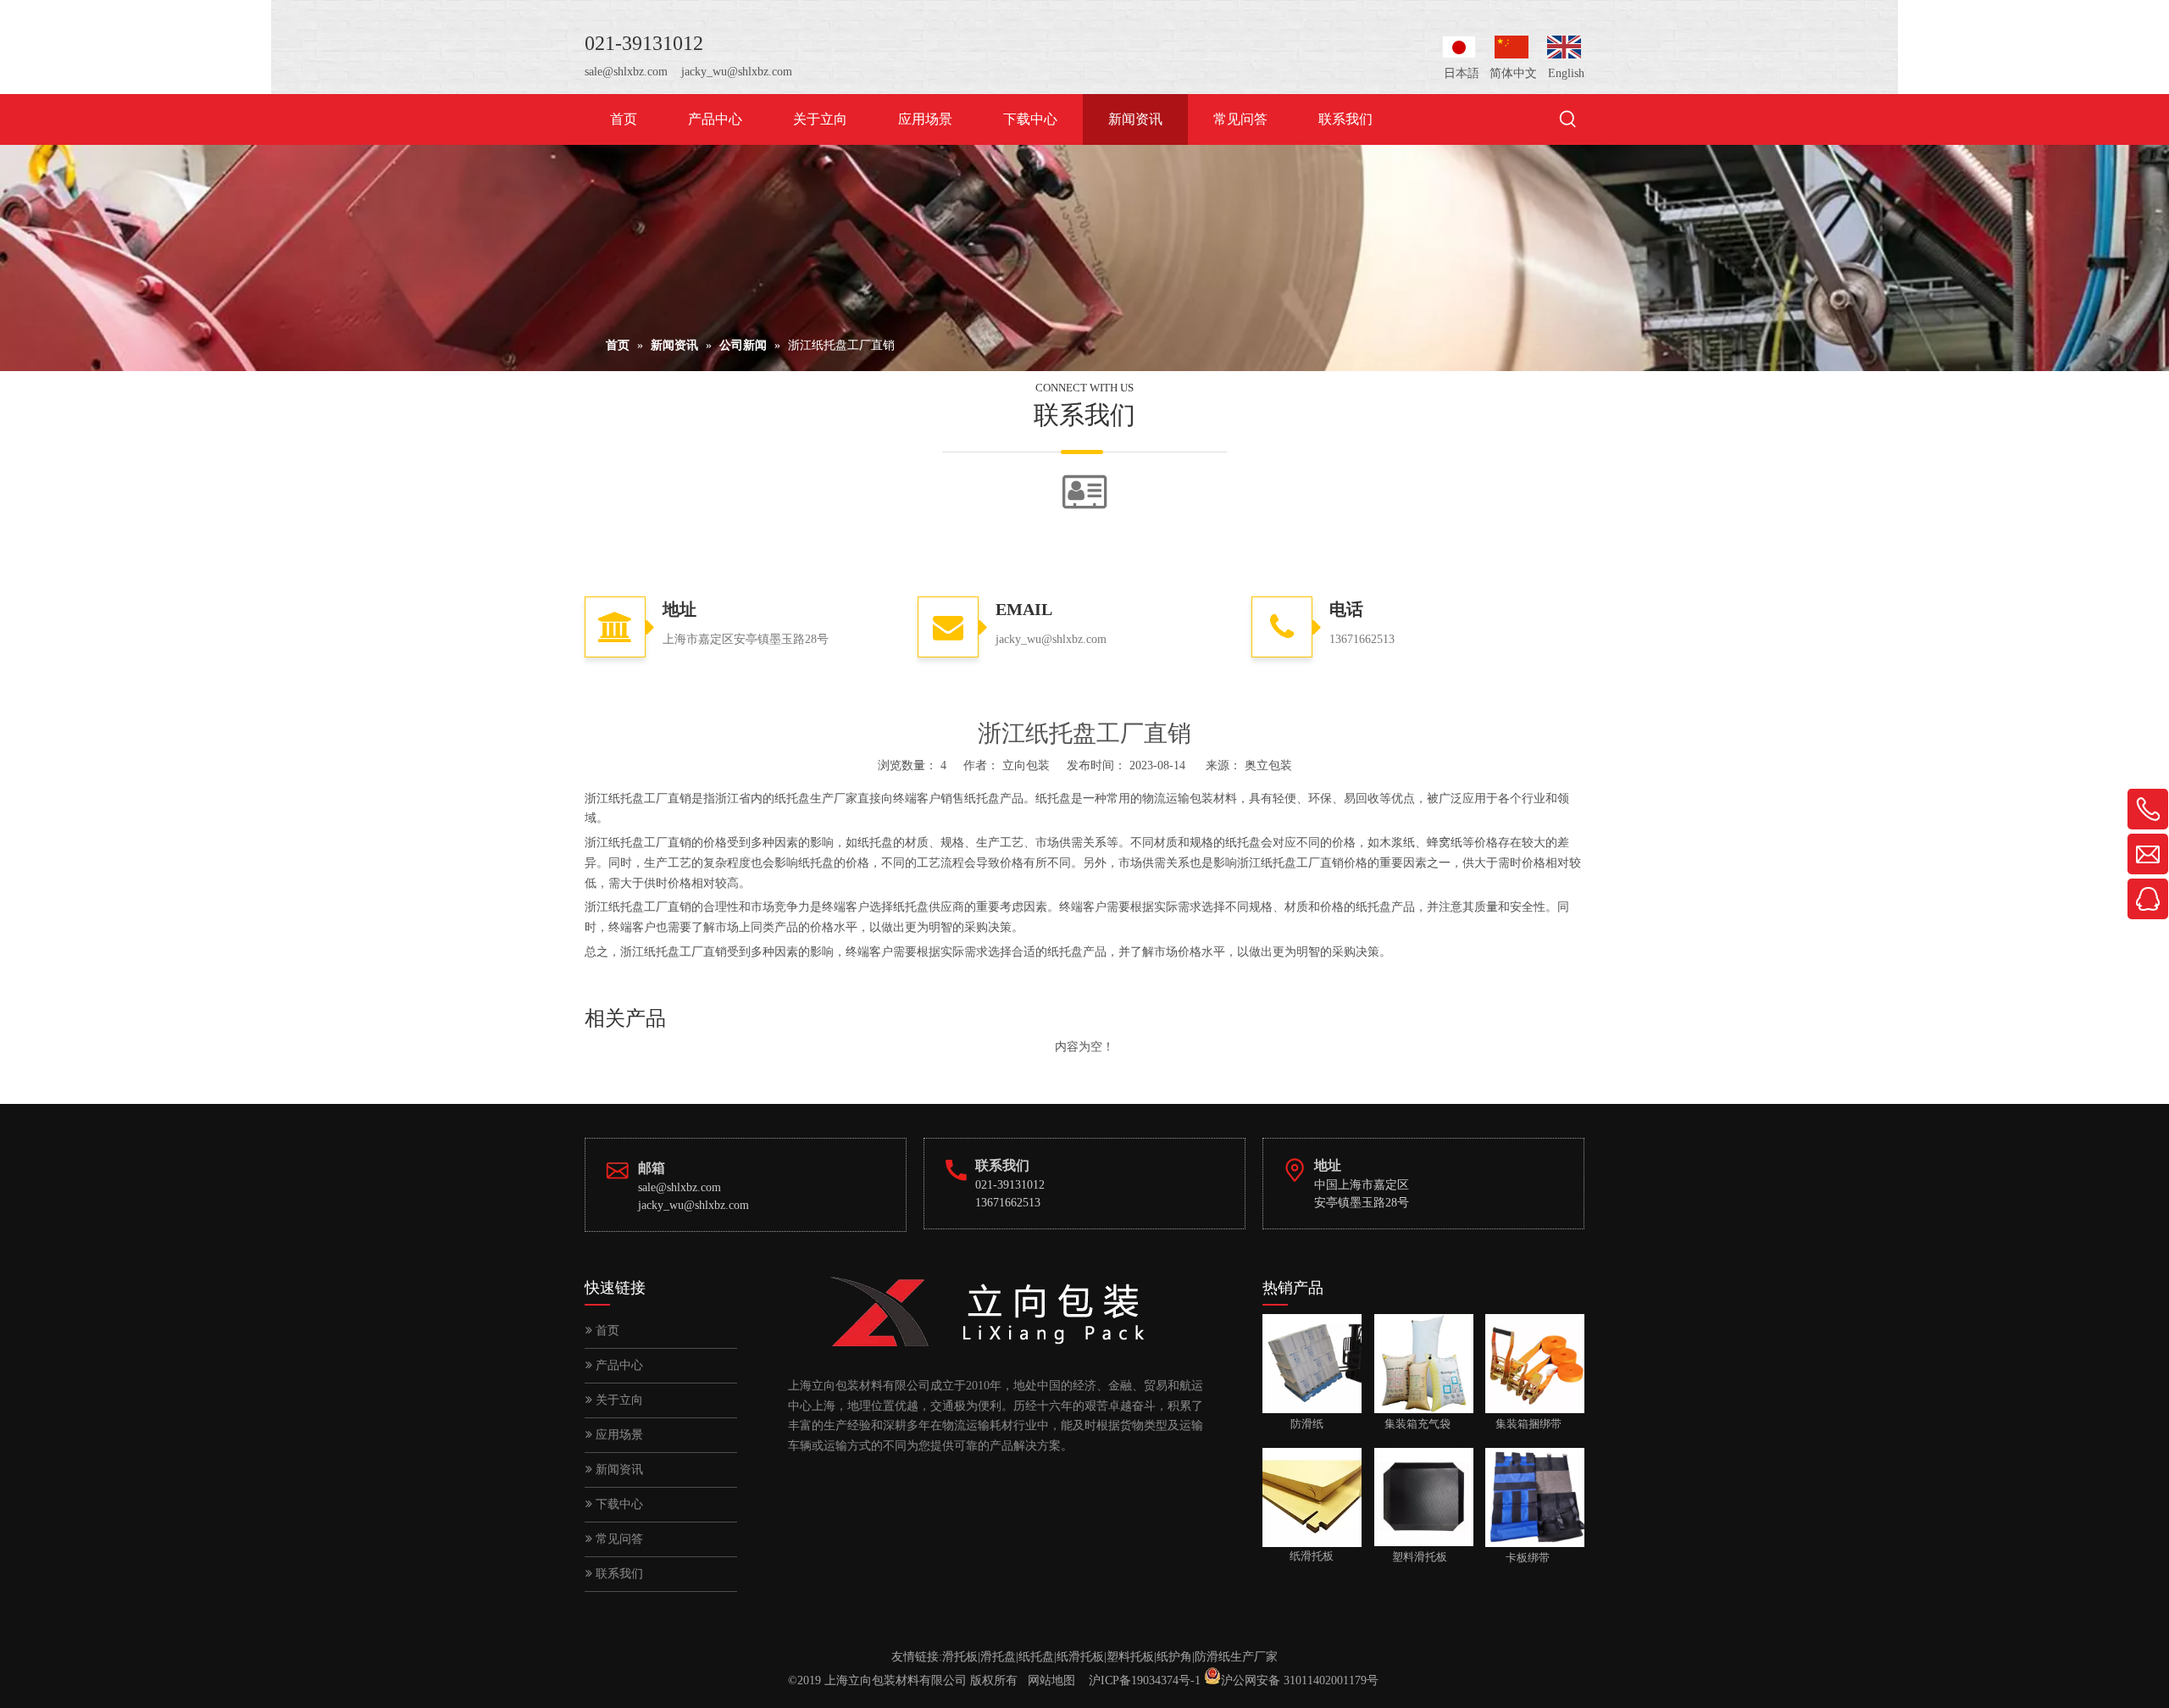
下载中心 (618, 1504)
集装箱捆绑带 (1523, 1424)
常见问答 (618, 1539)
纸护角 (1174, 1657)
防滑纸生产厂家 (1236, 1657)
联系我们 (618, 1574)
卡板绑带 (1517, 1557)
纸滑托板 (1080, 1657)
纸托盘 (1036, 1657)
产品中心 (618, 1365)
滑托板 (960, 1657)
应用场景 (618, 1435)
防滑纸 (1293, 1424)
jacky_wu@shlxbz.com (737, 72)
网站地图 (1051, 1680)
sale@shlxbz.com (626, 72)
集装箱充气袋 (1412, 1424)
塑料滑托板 (1411, 1557)
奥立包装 (1268, 765)
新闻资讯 (618, 1470)
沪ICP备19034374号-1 (1145, 1680)
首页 (606, 1331)
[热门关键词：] (1568, 120)
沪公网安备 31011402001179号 (1300, 1680)
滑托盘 (998, 1657)
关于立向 (618, 1400)
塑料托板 (1130, 1657)
